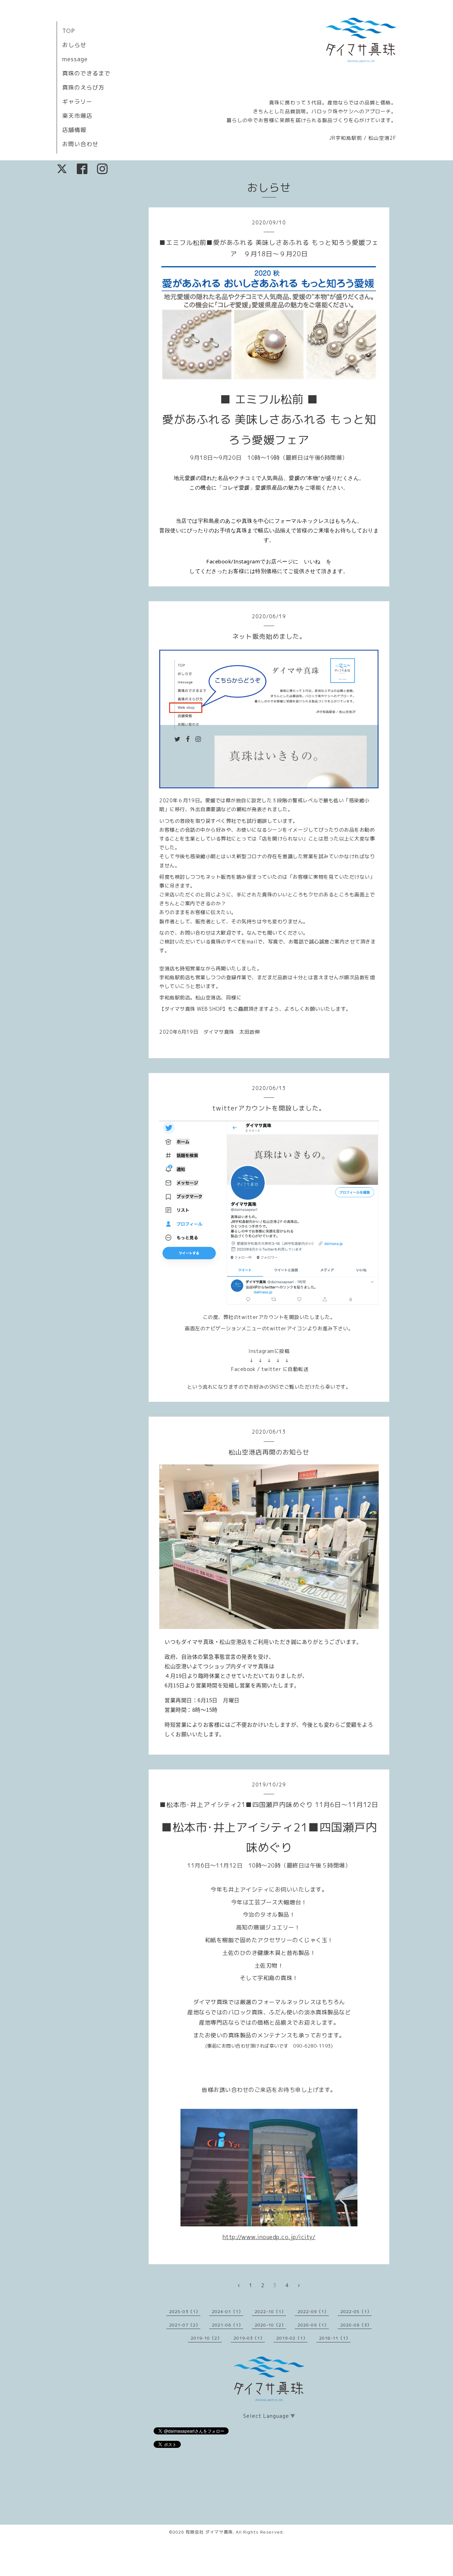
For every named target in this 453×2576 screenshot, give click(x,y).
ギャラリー (77, 102)
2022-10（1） (270, 2311)
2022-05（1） (356, 2311)
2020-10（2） (270, 2325)
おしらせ (74, 45)
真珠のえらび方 (83, 87)
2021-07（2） (185, 2325)
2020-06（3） (356, 2325)
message (75, 59)
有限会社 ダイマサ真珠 (209, 2532)
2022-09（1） (313, 2311)
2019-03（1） (249, 2338)
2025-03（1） (185, 2311)
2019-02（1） (292, 2338)
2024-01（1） (228, 2311)
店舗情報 (74, 130)
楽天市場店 (77, 116)
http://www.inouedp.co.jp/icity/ (269, 2237)
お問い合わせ (80, 144)
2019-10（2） (206, 2338)
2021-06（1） (228, 2325)
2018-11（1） (335, 2338)
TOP (69, 31)
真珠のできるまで (86, 73)
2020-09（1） (313, 2325)
